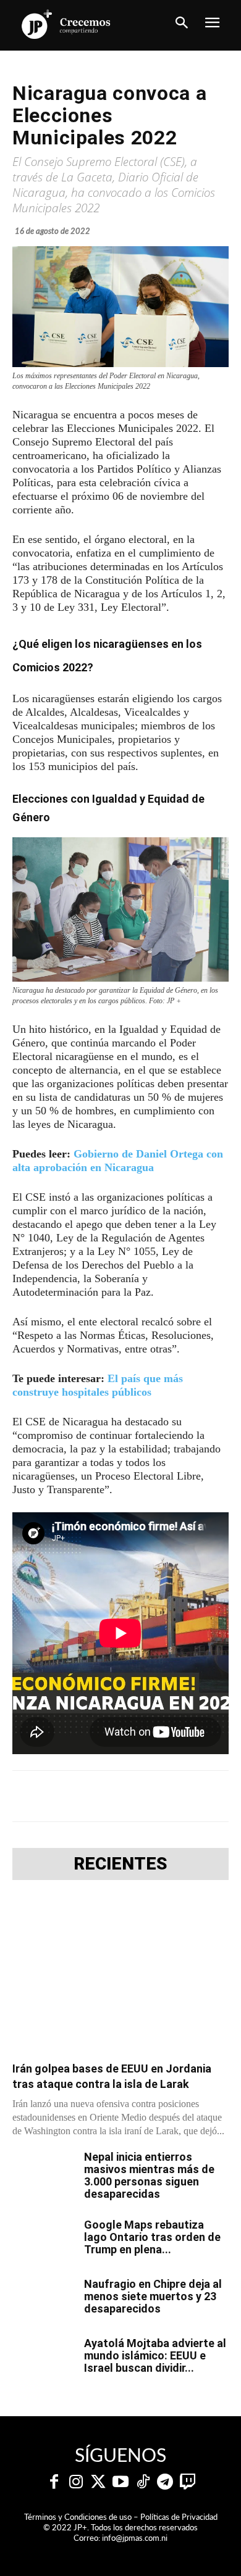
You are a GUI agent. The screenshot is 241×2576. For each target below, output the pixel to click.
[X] (92, 1796)
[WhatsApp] (149, 1796)
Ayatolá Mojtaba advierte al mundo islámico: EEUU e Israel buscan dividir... (155, 2355)
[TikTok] (143, 2482)
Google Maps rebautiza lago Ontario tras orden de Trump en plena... (152, 2237)
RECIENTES (120, 1864)
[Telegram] (120, 1796)
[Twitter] (98, 2482)
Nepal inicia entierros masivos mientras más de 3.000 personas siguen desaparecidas (149, 2175)
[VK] (177, 1796)
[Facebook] (64, 1796)
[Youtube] (120, 2482)
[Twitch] (187, 2482)
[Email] (206, 1796)
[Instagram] (76, 2482)
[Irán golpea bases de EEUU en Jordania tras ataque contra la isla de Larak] (120, 1974)
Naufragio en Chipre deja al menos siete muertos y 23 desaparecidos (153, 2296)
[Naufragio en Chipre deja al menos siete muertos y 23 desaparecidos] (43, 2300)
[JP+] (66, 24)
